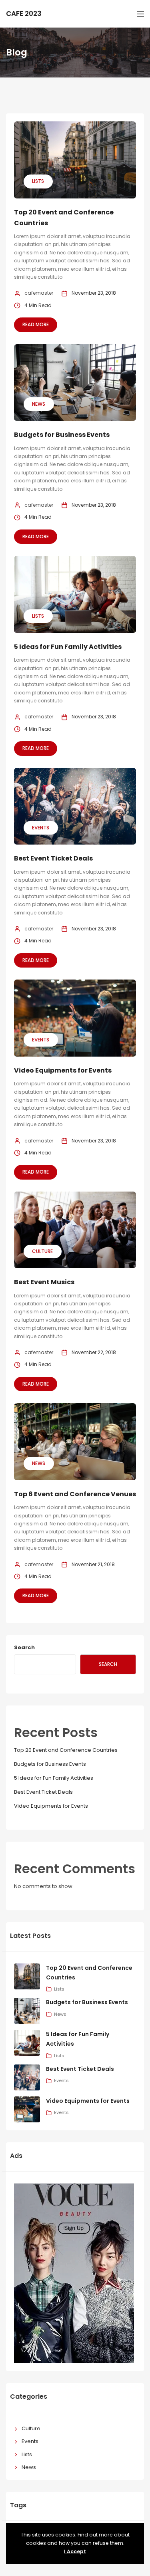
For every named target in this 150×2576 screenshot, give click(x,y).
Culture (42, 1251)
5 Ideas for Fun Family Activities (68, 647)
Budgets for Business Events (62, 435)
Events (41, 828)
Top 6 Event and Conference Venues (75, 1494)
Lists (38, 181)
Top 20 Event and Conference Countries (66, 1750)
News (39, 404)
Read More (36, 324)
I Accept (75, 2551)
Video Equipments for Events (63, 1070)
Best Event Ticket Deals (53, 858)
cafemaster (39, 293)
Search (24, 1647)
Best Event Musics (44, 1282)
